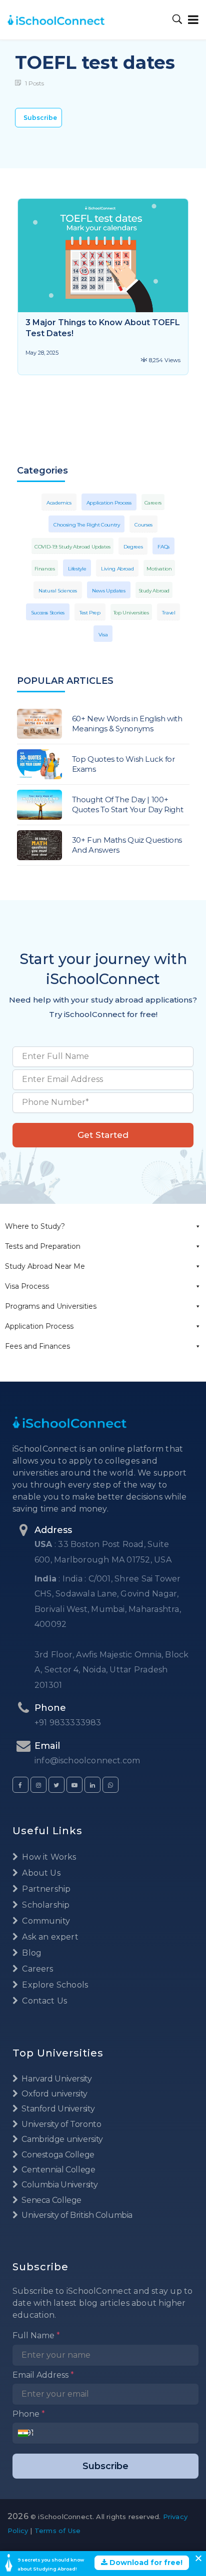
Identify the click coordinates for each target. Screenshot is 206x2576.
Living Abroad (117, 569)
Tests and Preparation (43, 1246)
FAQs (163, 547)
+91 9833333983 (68, 1723)
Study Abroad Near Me (45, 1266)
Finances (45, 569)
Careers (153, 503)
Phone (29, 2414)
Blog (31, 1953)
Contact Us (43, 2001)
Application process (109, 503)
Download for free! (145, 2563)
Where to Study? (35, 1226)
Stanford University (57, 2109)
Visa (103, 635)
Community (45, 1921)
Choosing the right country (86, 525)
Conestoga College (57, 2155)
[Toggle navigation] (191, 20)
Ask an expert (49, 1937)
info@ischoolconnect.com (87, 1761)
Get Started (103, 1135)
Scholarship (45, 1905)
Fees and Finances (37, 1346)
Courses (143, 525)
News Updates (109, 591)
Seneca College (51, 2200)
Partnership (45, 1889)
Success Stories (48, 613)
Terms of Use (57, 2531)
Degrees (133, 547)
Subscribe (40, 118)
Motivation (159, 569)
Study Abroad (154, 591)
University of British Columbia (76, 2215)
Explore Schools (54, 1985)
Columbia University (59, 2185)
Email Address (43, 2375)
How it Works (48, 1857)
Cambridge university (61, 2139)
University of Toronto (60, 2124)
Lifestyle (77, 569)
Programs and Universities (51, 1306)
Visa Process (27, 1286)
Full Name (36, 2335)
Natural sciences (58, 591)
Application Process (39, 1326)
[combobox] (26, 2433)
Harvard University (56, 2079)
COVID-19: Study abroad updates (72, 547)
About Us (40, 1873)
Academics (59, 503)
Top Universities (131, 613)
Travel (169, 613)
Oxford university (54, 2094)
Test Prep (90, 613)
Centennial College (58, 2170)
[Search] (177, 20)
